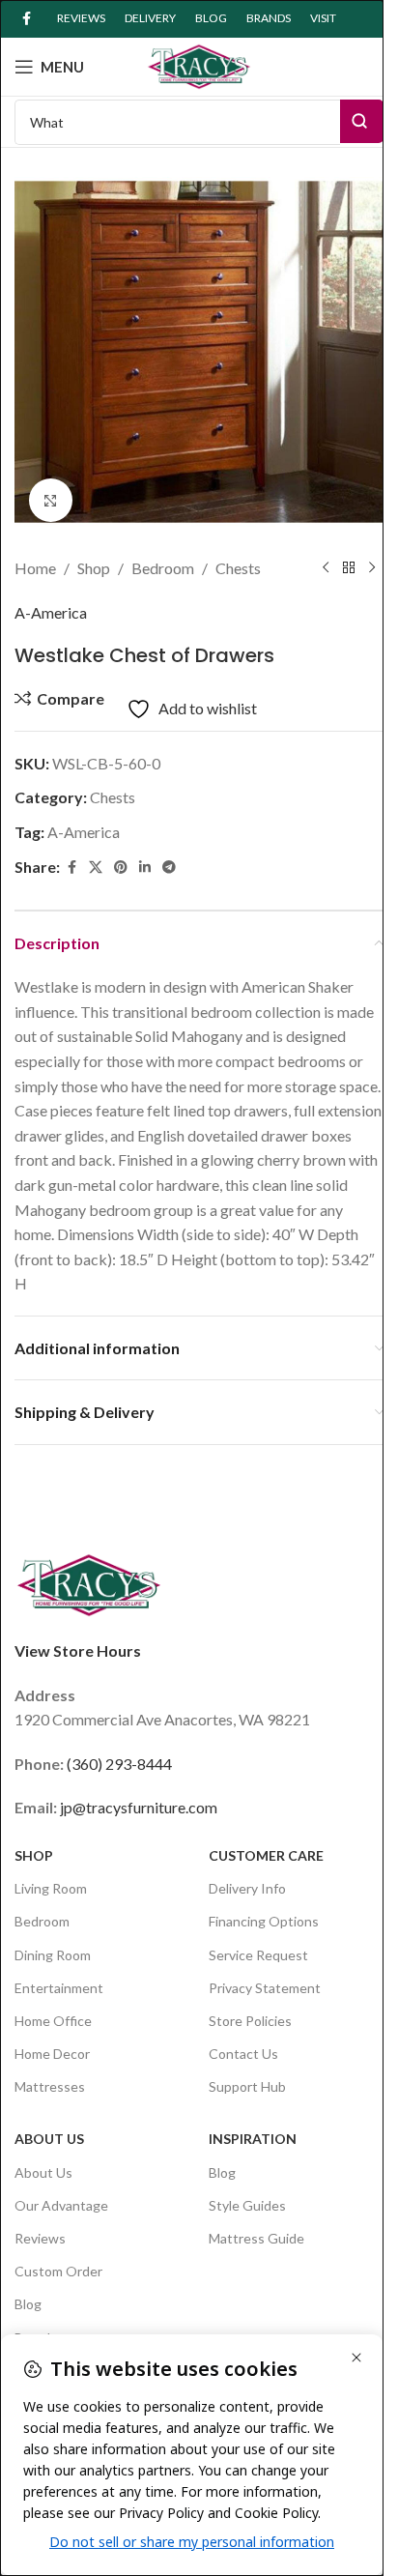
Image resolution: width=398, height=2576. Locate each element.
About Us (49, 2139)
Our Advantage (61, 2205)
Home (35, 568)
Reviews (40, 2238)
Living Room (51, 1888)
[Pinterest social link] (121, 868)
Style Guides (247, 2205)
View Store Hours (78, 1650)
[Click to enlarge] (51, 500)
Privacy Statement (265, 1988)
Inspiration (253, 2139)
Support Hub (247, 2086)
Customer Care (266, 1855)
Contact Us (243, 2054)
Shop (94, 568)
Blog (28, 2304)
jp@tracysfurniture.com (139, 1807)
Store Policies (250, 2021)
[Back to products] (349, 568)
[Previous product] (326, 568)
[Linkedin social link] (145, 868)
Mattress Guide (256, 2238)
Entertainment (59, 1988)
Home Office (53, 2021)
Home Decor (52, 2054)
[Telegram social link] (169, 868)
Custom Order (58, 2271)
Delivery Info (247, 1888)
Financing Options (264, 1921)
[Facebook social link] (26, 19)
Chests (238, 568)
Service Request (258, 1955)
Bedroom (163, 568)
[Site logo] (199, 64)
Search (362, 121)
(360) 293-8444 (119, 1764)
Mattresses (50, 2086)
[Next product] (372, 568)
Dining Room (53, 1955)
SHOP (34, 1855)
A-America (51, 612)
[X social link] (96, 868)
